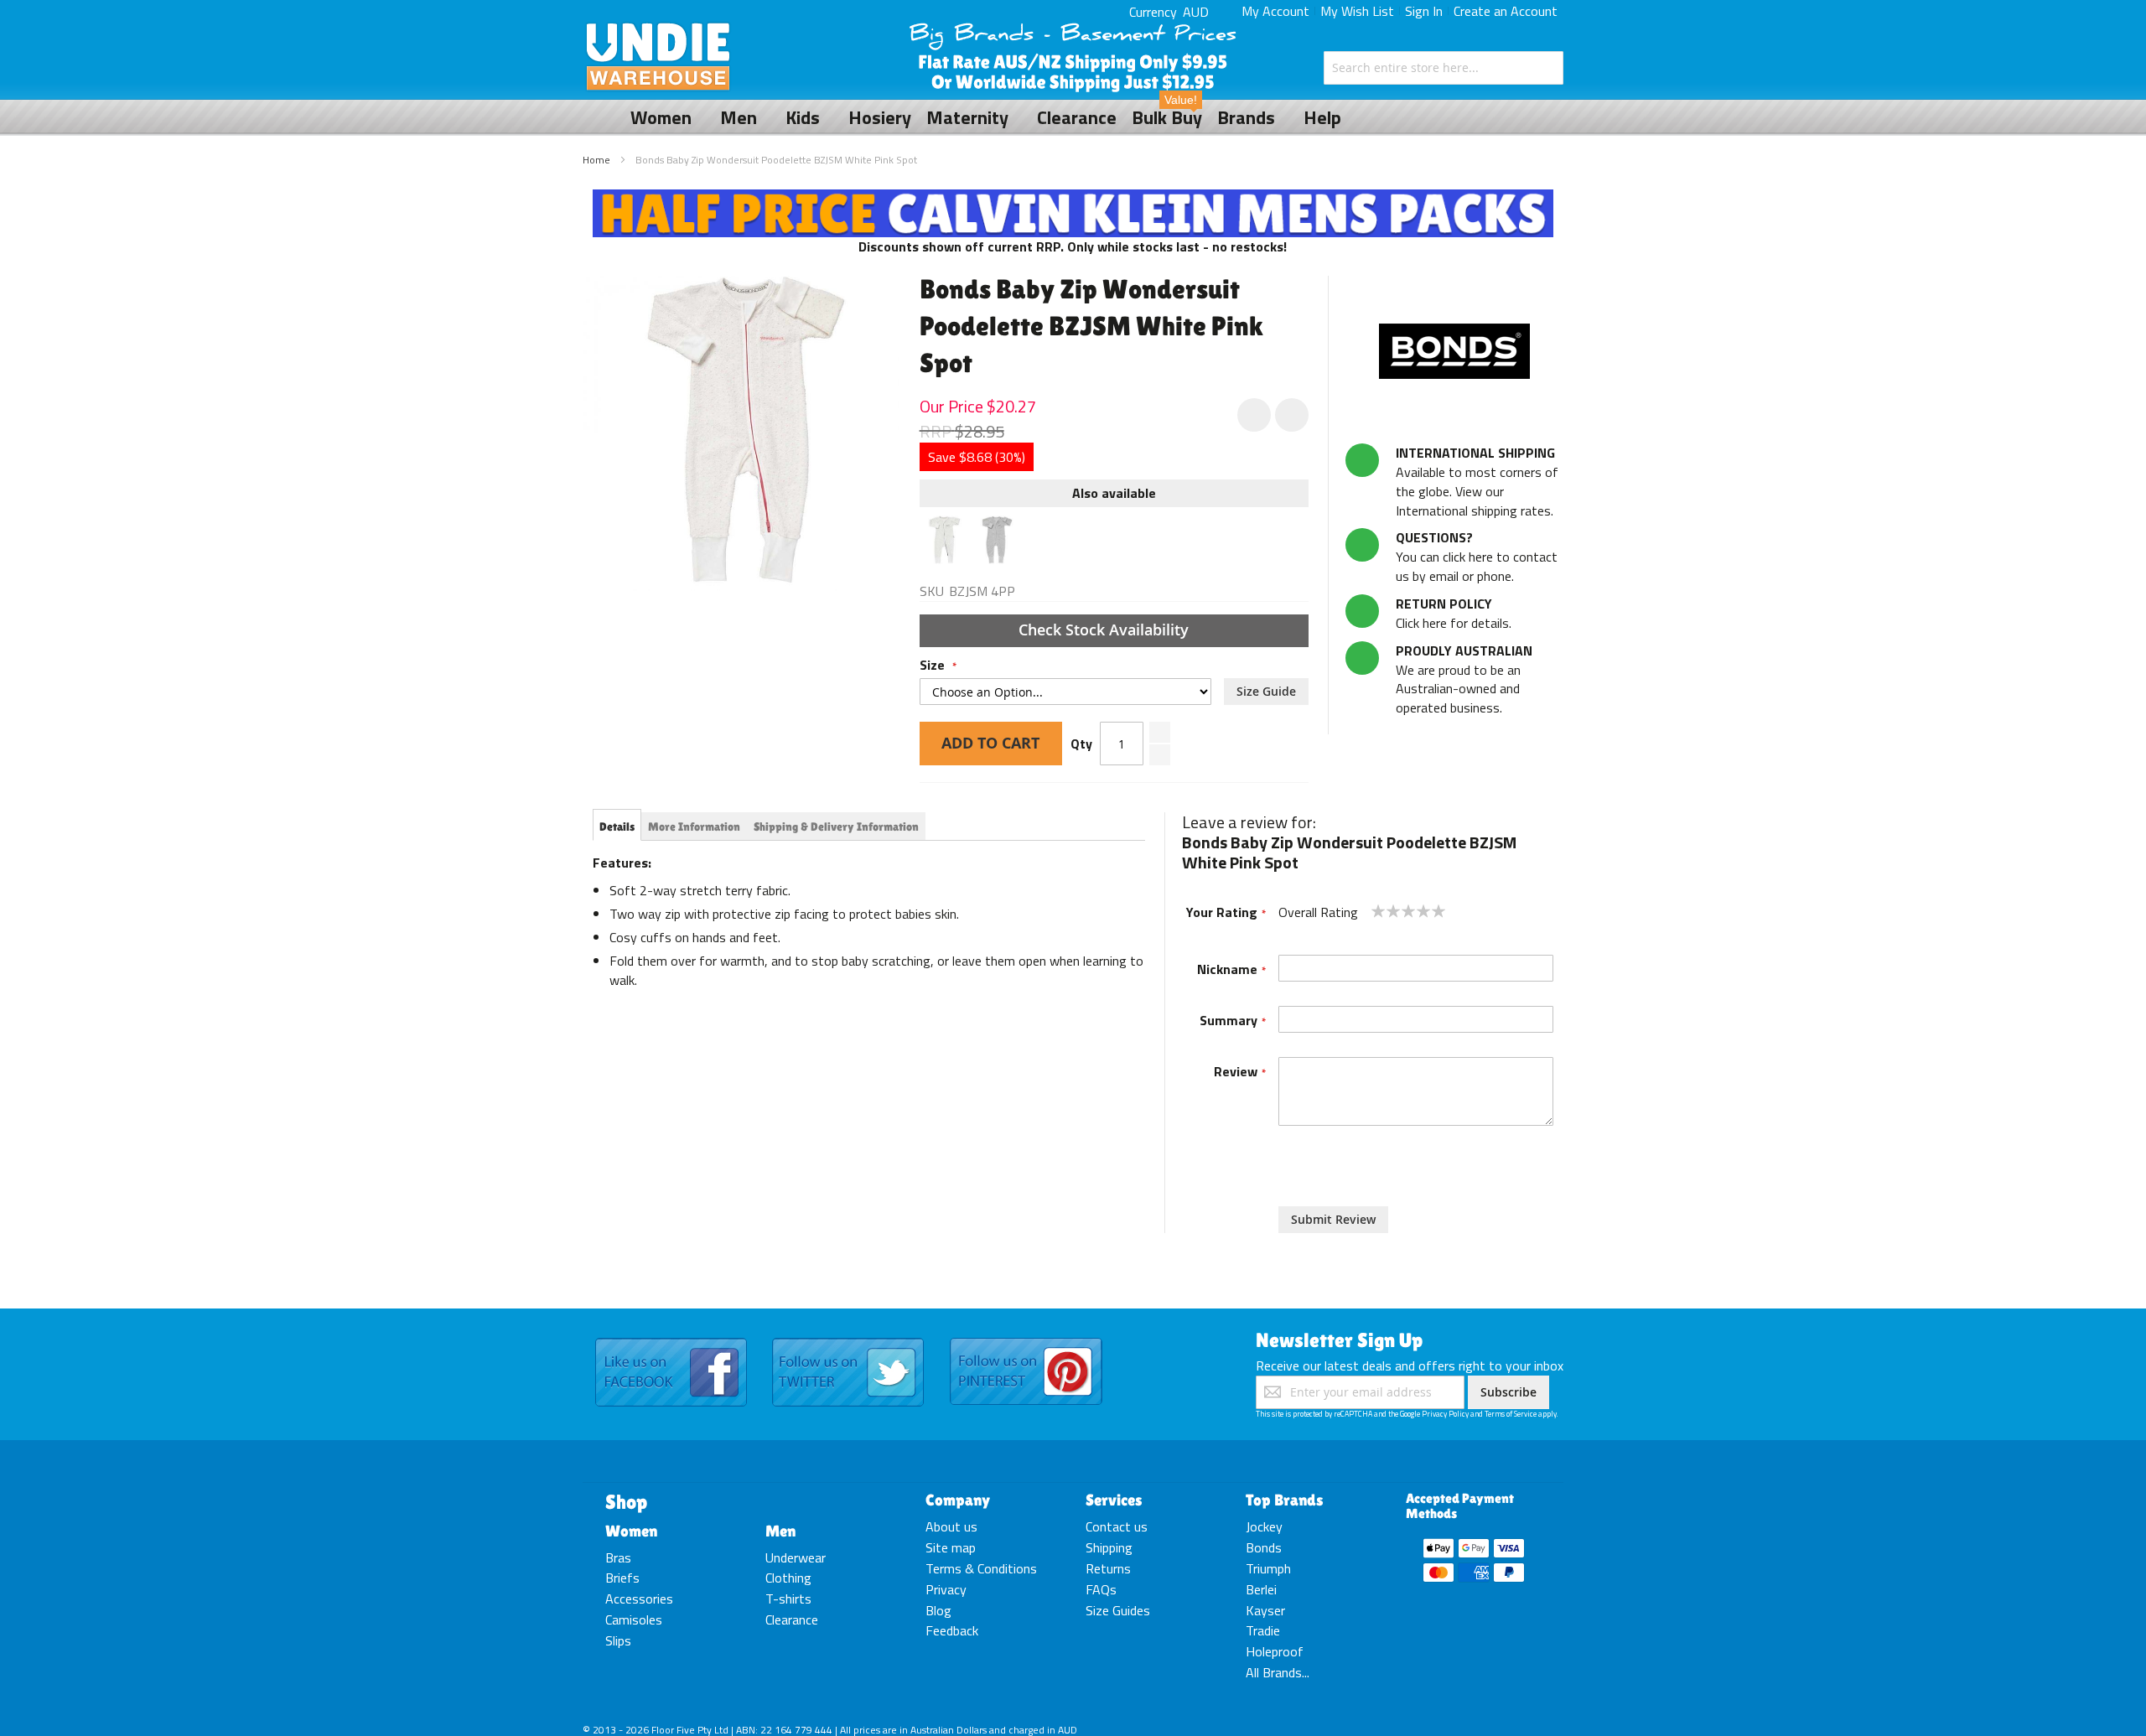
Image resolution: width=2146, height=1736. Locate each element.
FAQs (1101, 1589)
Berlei (1261, 1589)
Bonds (1264, 1547)
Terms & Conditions (981, 1568)
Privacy (946, 1589)
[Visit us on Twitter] (848, 1339)
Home (596, 160)
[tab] (617, 827)
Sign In (1424, 11)
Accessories (639, 1599)
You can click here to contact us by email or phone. (1477, 557)
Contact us (1117, 1526)
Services (1114, 1500)
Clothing (788, 1578)
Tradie (1263, 1630)
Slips (618, 1640)
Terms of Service (1511, 1414)
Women (631, 1531)
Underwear (796, 1557)
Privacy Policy (1445, 1414)
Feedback (952, 1630)
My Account (1275, 11)
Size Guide (1266, 691)
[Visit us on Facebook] (671, 1339)
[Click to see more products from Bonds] (1454, 351)
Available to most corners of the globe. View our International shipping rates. (1477, 482)
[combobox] (1444, 68)
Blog (938, 1610)
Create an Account (1506, 11)
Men (780, 1531)
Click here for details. (1454, 613)
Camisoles (634, 1619)
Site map (951, 1547)
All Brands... (1278, 1672)
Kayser (1265, 1610)
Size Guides (1118, 1610)
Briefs (622, 1578)
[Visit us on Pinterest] (1026, 1339)
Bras (618, 1557)
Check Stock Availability (1106, 630)
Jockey (1264, 1526)
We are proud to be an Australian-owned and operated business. (1464, 679)
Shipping (1109, 1547)
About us (951, 1526)
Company (958, 1500)
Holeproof (1275, 1651)
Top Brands (1285, 1500)
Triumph (1268, 1568)
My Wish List (1357, 11)
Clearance (792, 1619)
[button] (1292, 415)
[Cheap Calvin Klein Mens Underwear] (1073, 199)
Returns (1108, 1568)
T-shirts (788, 1599)
